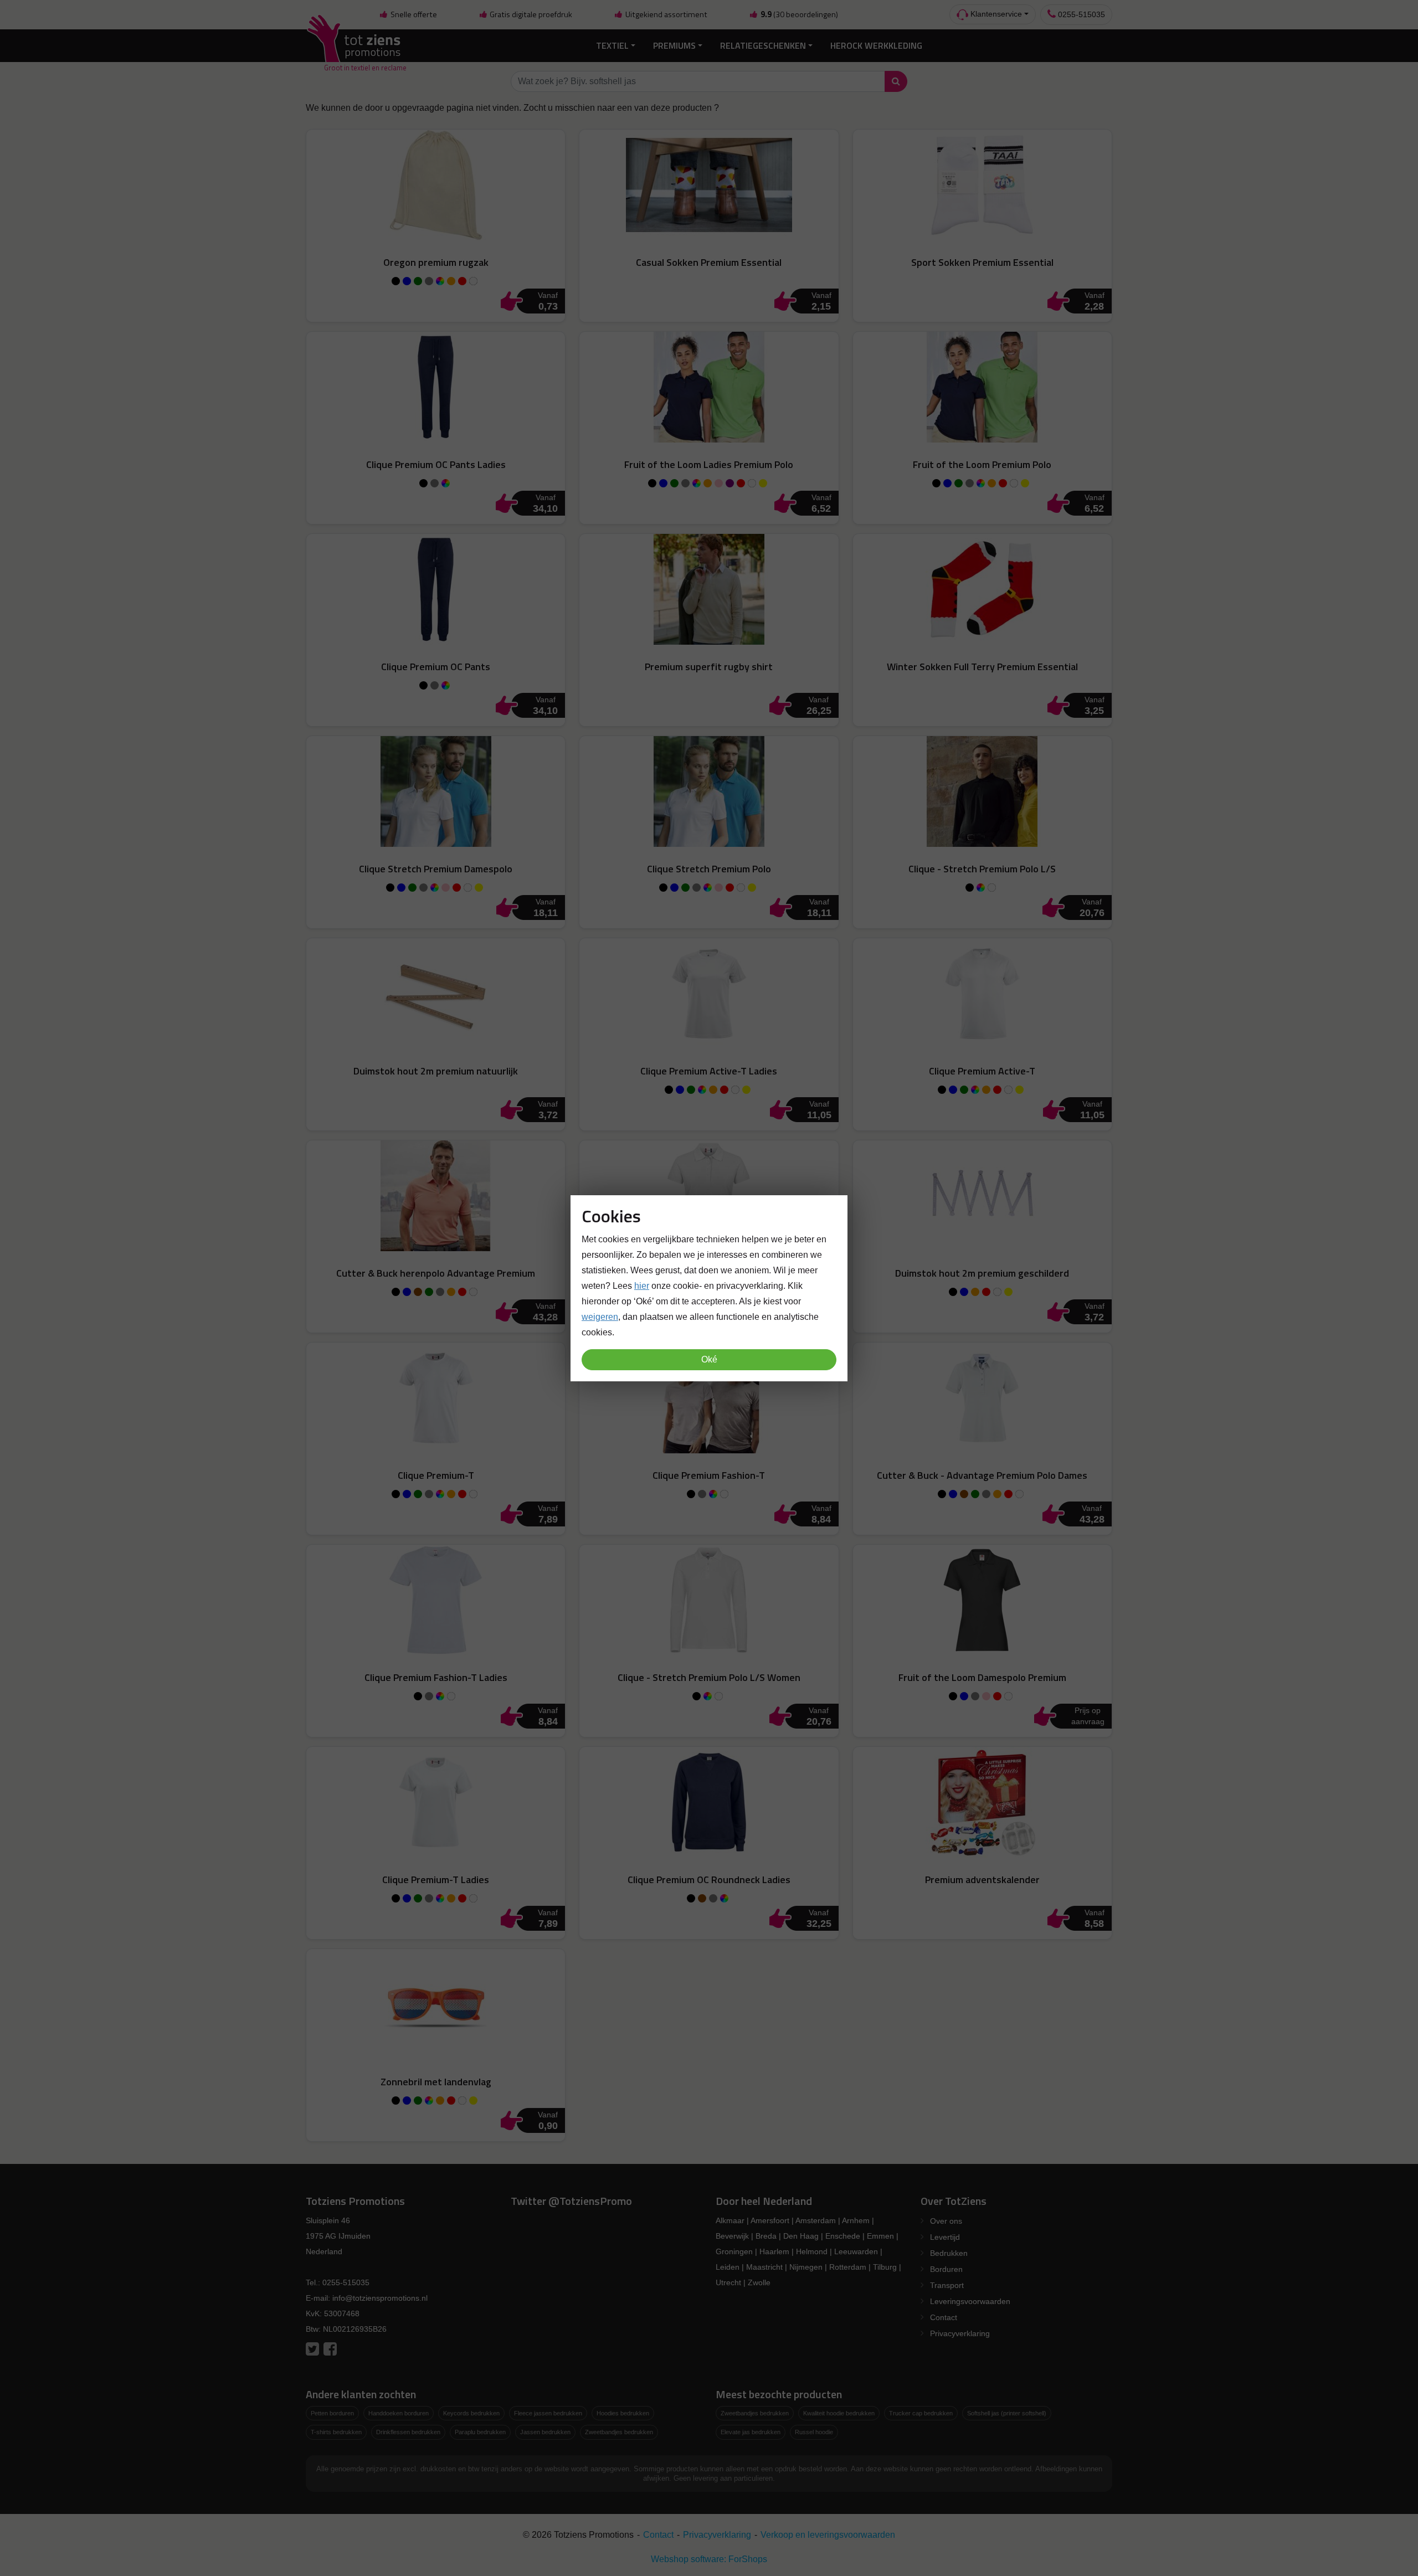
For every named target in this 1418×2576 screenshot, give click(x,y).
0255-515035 (1080, 14)
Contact (944, 2317)
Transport (947, 2285)
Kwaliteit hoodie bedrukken (839, 2413)
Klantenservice (995, 14)
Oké (709, 1359)
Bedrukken (949, 2253)
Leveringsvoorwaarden (970, 2301)
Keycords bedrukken (471, 2413)
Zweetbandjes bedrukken (619, 2432)
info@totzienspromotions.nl (380, 2298)
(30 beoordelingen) (799, 14)
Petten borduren (332, 2413)
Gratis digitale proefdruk (530, 14)
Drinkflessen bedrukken (408, 2432)
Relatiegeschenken (763, 45)
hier (642, 1285)
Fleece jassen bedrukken (548, 2413)
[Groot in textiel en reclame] (356, 46)
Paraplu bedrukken (480, 2432)
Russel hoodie (814, 2432)
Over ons (946, 2221)
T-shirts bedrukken (336, 2432)
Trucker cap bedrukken (921, 2413)
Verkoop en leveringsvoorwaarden (828, 2535)
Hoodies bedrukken (623, 2413)
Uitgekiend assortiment (666, 14)
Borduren (946, 2269)
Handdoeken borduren (399, 2413)
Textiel (612, 45)
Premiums (674, 45)
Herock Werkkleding (876, 45)
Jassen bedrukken (545, 2432)
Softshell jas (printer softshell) (1007, 2413)
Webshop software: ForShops (709, 2559)
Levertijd (945, 2237)
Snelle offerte (413, 14)
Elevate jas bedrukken (751, 2432)
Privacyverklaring (960, 2333)
